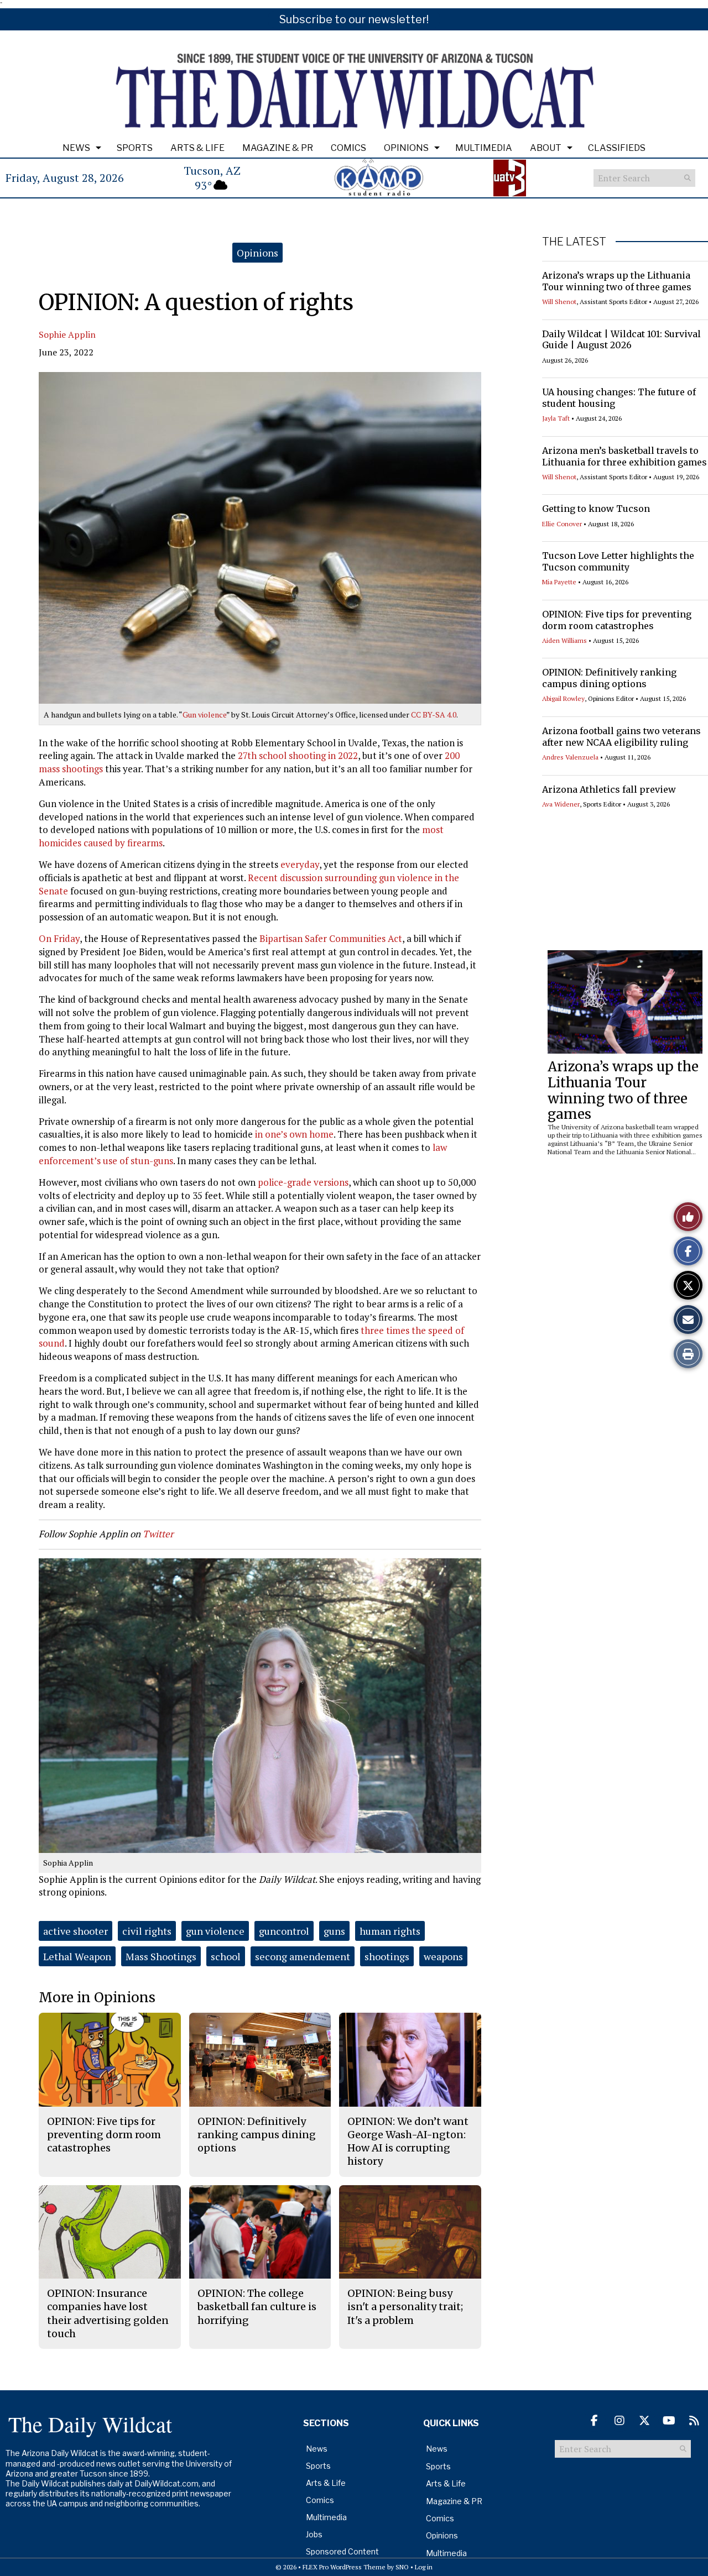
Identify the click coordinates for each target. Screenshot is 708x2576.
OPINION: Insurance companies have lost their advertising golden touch (108, 2313)
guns (334, 1931)
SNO (402, 2567)
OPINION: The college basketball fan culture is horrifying (257, 2307)
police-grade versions (303, 1182)
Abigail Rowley (563, 698)
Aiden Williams (564, 640)
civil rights (147, 1931)
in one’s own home (294, 1134)
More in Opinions (97, 1998)
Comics (348, 148)
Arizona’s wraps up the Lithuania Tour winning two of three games (617, 281)
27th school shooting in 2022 (298, 755)
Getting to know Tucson (596, 509)
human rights (390, 1931)
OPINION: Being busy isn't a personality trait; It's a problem (405, 2307)
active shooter (76, 1931)
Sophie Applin (67, 334)
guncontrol (284, 1931)
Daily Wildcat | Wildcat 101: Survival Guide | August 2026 (621, 340)
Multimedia (484, 148)
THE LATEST (574, 242)
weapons (443, 1956)
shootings (387, 1956)
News (76, 148)
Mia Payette (559, 582)
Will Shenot (559, 302)
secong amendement (303, 1956)
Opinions (406, 148)
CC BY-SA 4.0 (434, 714)
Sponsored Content (342, 2551)
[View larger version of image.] (260, 538)
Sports (135, 148)
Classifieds (617, 148)
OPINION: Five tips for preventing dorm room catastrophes (617, 620)
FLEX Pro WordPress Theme (344, 2567)
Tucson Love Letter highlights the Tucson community (618, 561)
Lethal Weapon (77, 1956)
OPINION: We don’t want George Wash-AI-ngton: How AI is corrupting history (408, 2142)
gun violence (215, 1931)
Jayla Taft (556, 418)
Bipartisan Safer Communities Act (331, 938)
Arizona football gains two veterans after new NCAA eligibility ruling (621, 737)
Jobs (314, 2534)
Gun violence (204, 714)
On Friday (59, 938)
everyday (300, 864)
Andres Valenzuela (570, 757)
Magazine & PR (278, 148)
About (546, 148)
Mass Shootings (161, 1956)
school (226, 1956)
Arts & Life (197, 148)
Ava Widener (561, 804)
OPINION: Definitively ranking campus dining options (609, 678)
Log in (424, 2567)
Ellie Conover (562, 524)
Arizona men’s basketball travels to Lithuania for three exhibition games (624, 456)
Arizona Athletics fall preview (609, 789)
